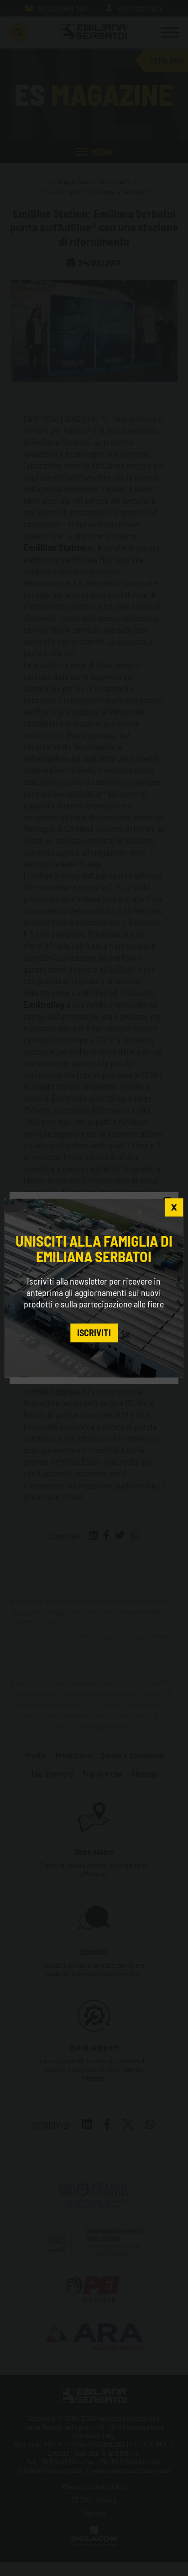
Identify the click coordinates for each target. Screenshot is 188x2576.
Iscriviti (94, 1333)
